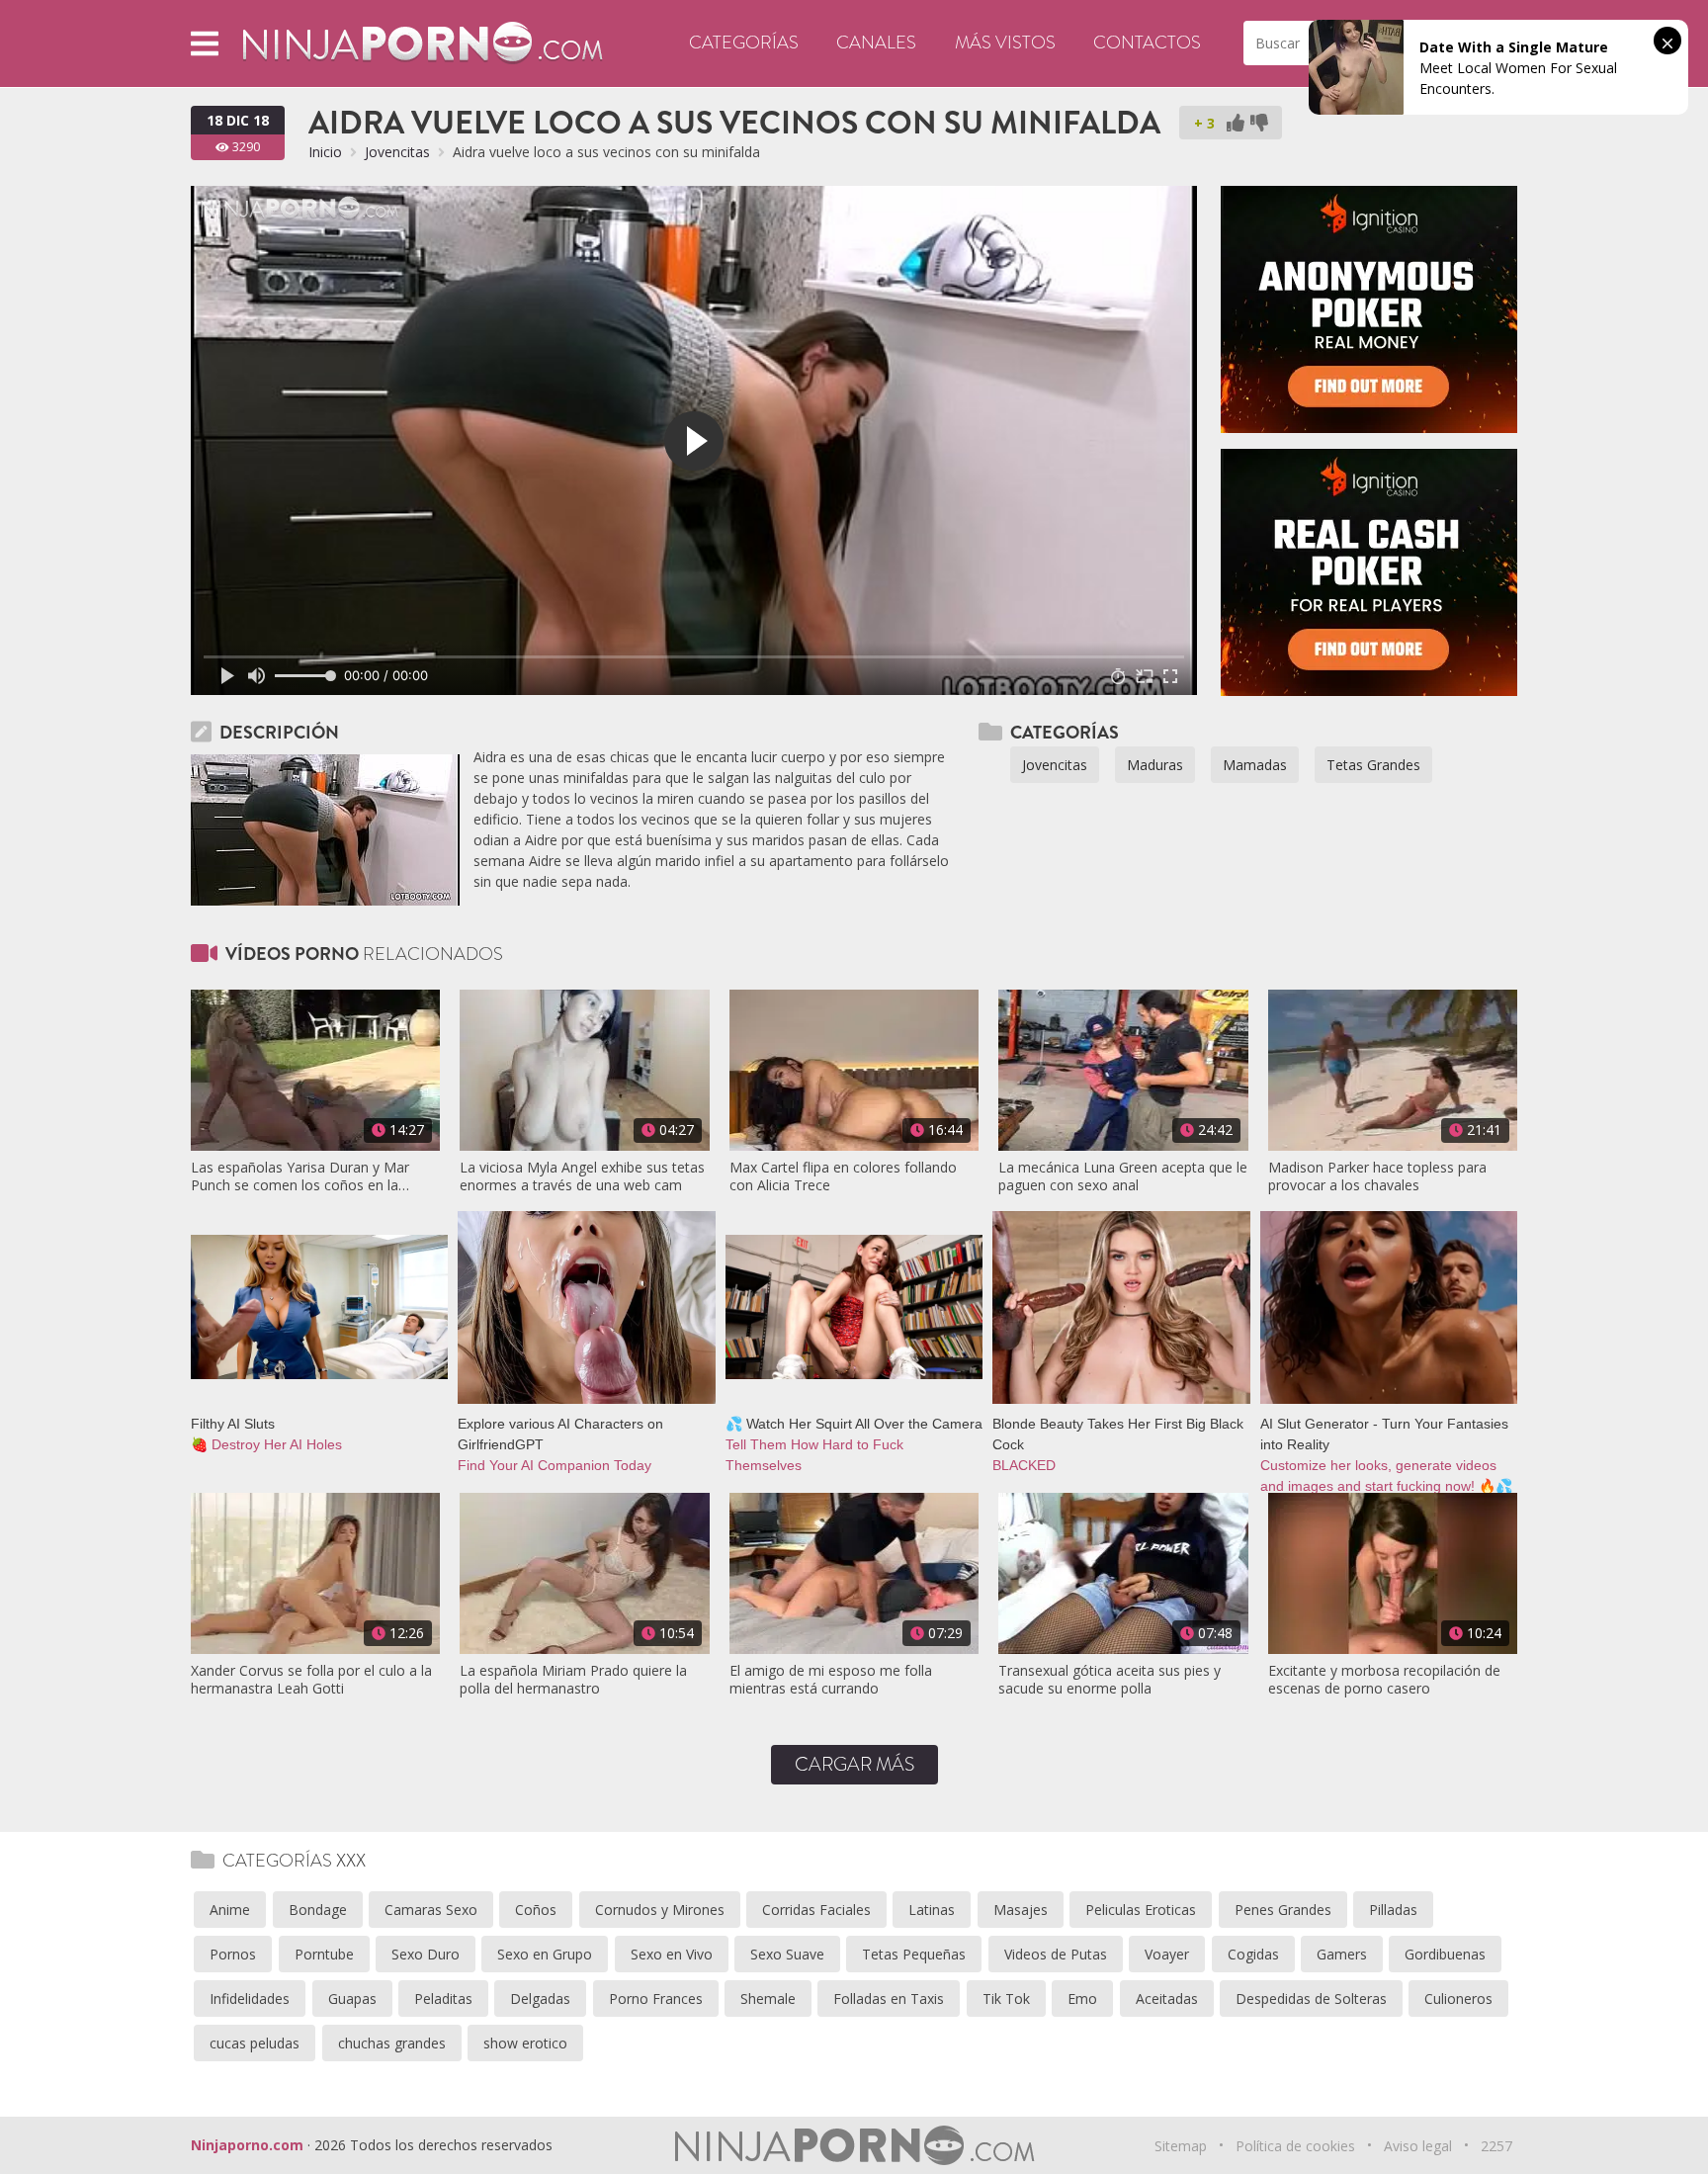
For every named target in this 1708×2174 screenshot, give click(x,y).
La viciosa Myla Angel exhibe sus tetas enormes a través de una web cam (582, 1176)
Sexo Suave (787, 1954)
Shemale (768, 1999)
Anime (230, 1910)
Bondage (318, 1910)
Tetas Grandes (1373, 765)
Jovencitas (397, 152)
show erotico (525, 2043)
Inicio (325, 152)
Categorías (744, 43)
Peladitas (443, 1999)
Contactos (1147, 43)
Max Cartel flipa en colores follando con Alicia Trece (843, 1176)
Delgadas (540, 1999)
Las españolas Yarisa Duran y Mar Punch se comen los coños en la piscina (300, 1176)
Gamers (1342, 1954)
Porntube (324, 1954)
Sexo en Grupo (545, 1954)
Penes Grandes (1283, 1910)
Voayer (1167, 1954)
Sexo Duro (426, 1954)
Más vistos (1005, 43)
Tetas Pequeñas (914, 1954)
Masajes (1021, 1910)
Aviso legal (1418, 2146)
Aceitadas (1167, 1999)
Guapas (352, 1999)
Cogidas (1253, 1954)
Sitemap (1181, 2146)
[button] (205, 43)
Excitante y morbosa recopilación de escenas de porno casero (1384, 1680)
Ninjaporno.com (247, 2145)
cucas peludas (255, 2043)
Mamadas (1255, 765)
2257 (1496, 2146)
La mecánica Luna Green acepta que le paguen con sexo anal (1123, 1176)
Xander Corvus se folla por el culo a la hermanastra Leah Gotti (311, 1680)
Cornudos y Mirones (660, 1910)
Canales (876, 43)
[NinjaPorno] (423, 42)
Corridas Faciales (816, 1910)
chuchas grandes (392, 2043)
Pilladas (1393, 1910)
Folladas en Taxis (889, 1999)
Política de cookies (1295, 2146)
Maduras (1155, 765)
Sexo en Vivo (672, 1954)
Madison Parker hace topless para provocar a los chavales (1377, 1176)
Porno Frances (656, 1999)
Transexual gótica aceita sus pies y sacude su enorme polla (1110, 1680)
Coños (536, 1910)
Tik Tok (1006, 1999)
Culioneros (1458, 1999)
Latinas (932, 1910)
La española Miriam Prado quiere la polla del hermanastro (573, 1680)
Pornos (233, 1954)
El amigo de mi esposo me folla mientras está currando (831, 1680)
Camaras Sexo (431, 1910)
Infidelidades (250, 1999)
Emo (1082, 1999)
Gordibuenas (1445, 1954)
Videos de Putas (1056, 1954)
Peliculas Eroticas (1141, 1910)
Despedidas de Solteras (1311, 1999)
